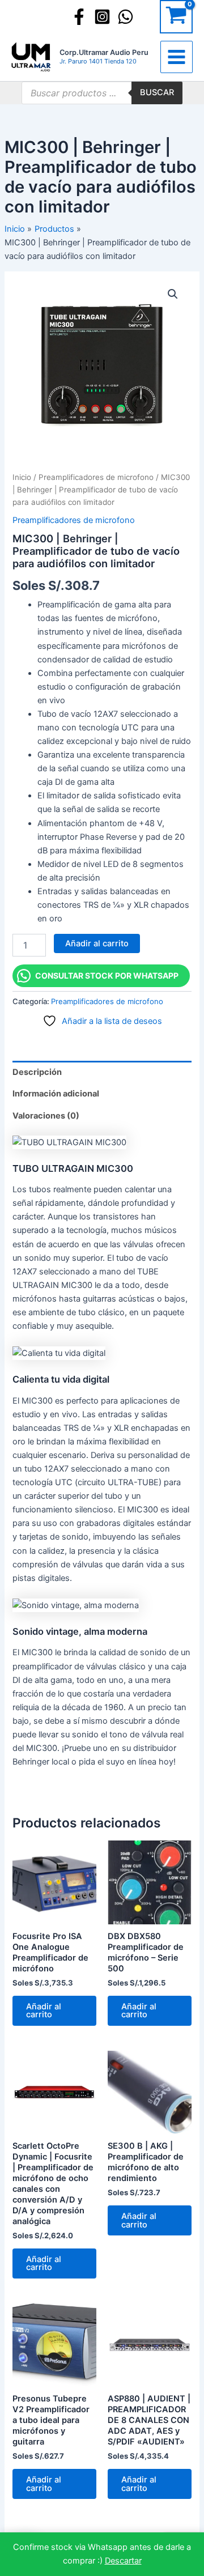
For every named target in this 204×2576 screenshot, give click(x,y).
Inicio (22, 477)
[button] (173, 294)
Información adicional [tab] (56, 1094)
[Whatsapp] (126, 17)
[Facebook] (79, 17)
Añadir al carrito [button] (44, 2011)
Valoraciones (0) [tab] (46, 1116)
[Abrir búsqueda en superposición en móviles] (102, 93)
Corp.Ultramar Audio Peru (104, 52)
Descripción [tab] (37, 1072)
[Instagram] (102, 17)
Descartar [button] (123, 2561)
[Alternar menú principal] (177, 57)
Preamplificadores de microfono (96, 477)
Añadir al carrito (97, 943)
